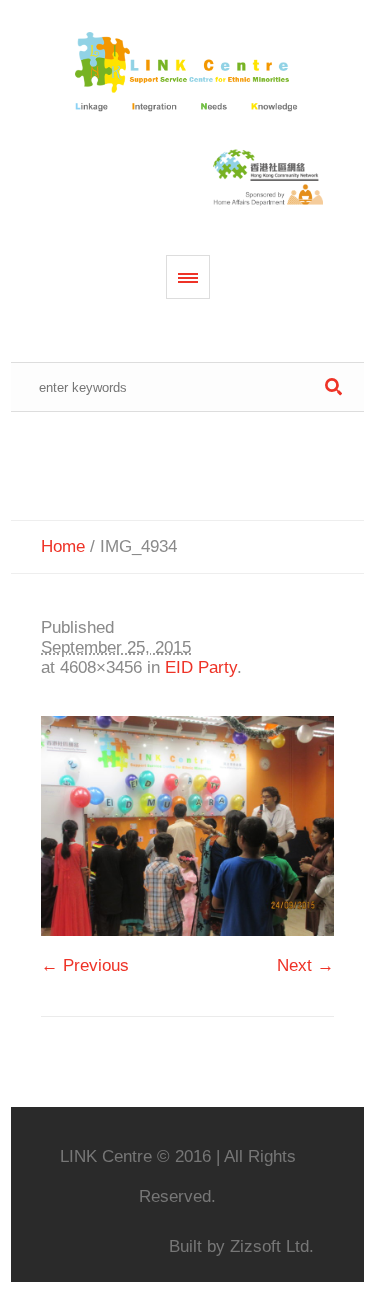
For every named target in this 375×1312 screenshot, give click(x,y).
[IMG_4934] (187, 826)
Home (63, 546)
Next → (305, 965)
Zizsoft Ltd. (272, 1246)
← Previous (85, 965)
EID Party (201, 667)
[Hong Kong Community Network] (188, 73)
